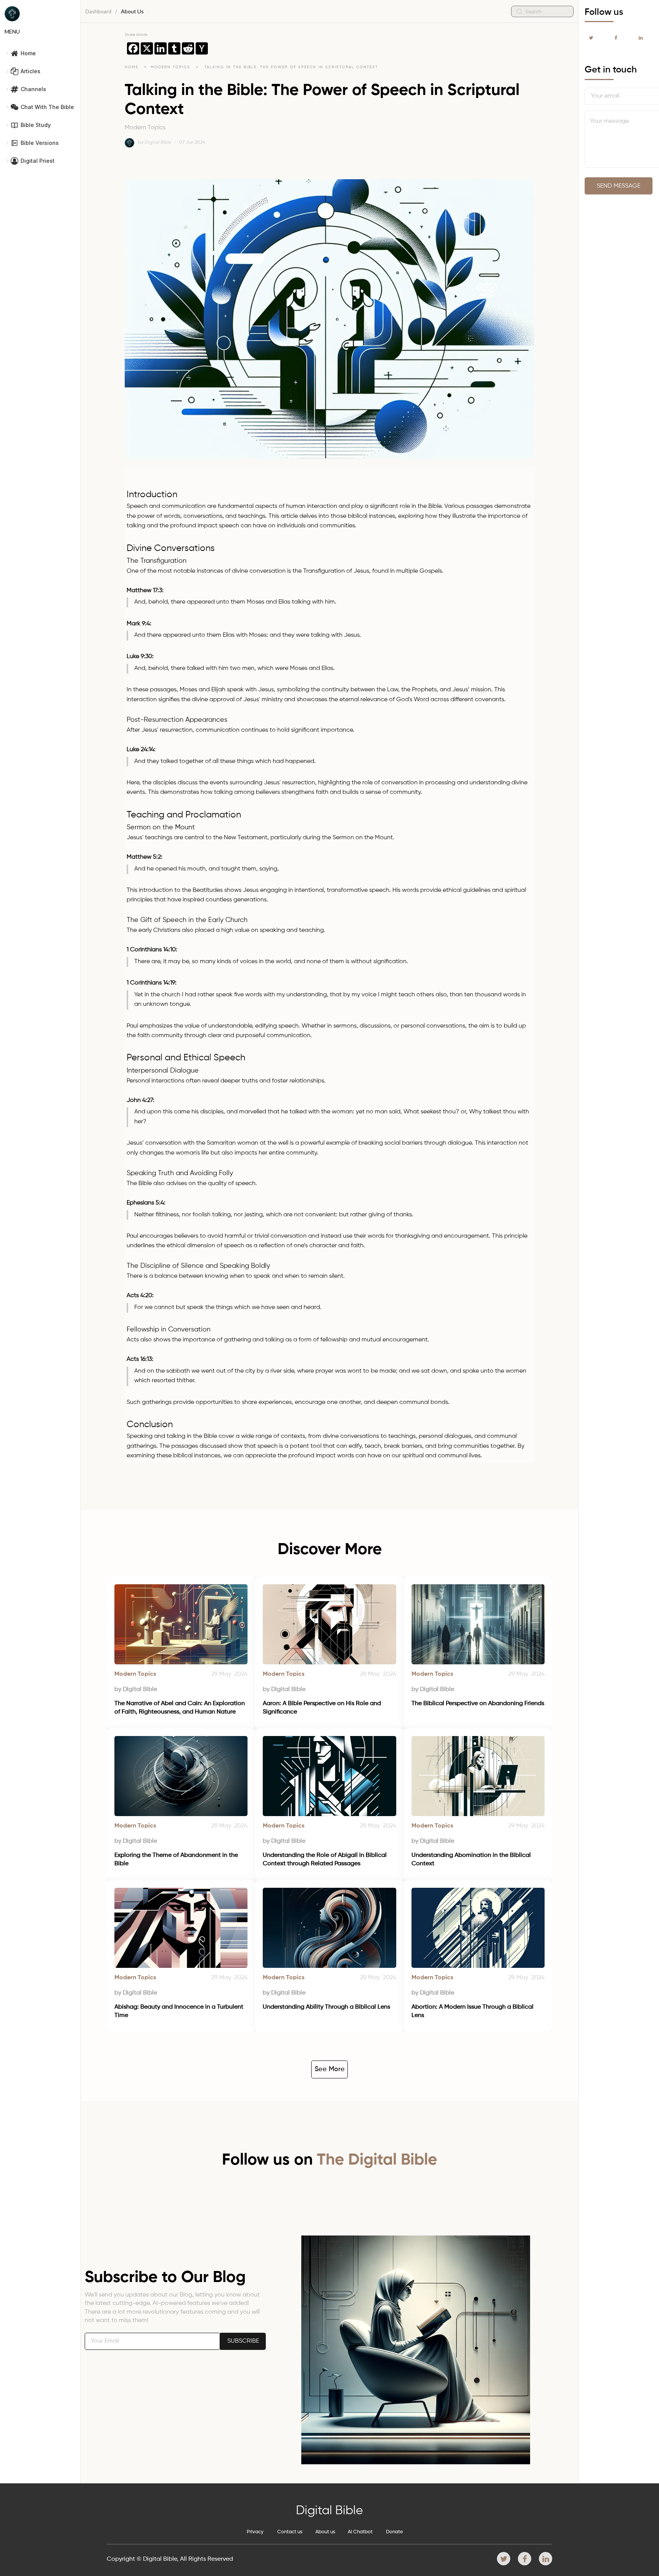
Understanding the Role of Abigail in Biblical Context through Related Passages (325, 1860)
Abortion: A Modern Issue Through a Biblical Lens (473, 2011)
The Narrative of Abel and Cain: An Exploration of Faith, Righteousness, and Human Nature (180, 1708)
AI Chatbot (360, 2532)
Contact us (290, 2532)
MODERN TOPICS (171, 67)
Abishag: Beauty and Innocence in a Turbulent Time (180, 2011)
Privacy (255, 2532)
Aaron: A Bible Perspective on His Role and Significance (323, 1708)
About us (325, 2532)
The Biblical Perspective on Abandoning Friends (478, 1704)
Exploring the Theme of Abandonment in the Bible (177, 1860)
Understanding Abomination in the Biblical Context (472, 1860)
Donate (395, 2532)
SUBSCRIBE (243, 2341)
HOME (132, 67)
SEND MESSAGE (619, 186)
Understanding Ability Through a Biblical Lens (326, 2007)
